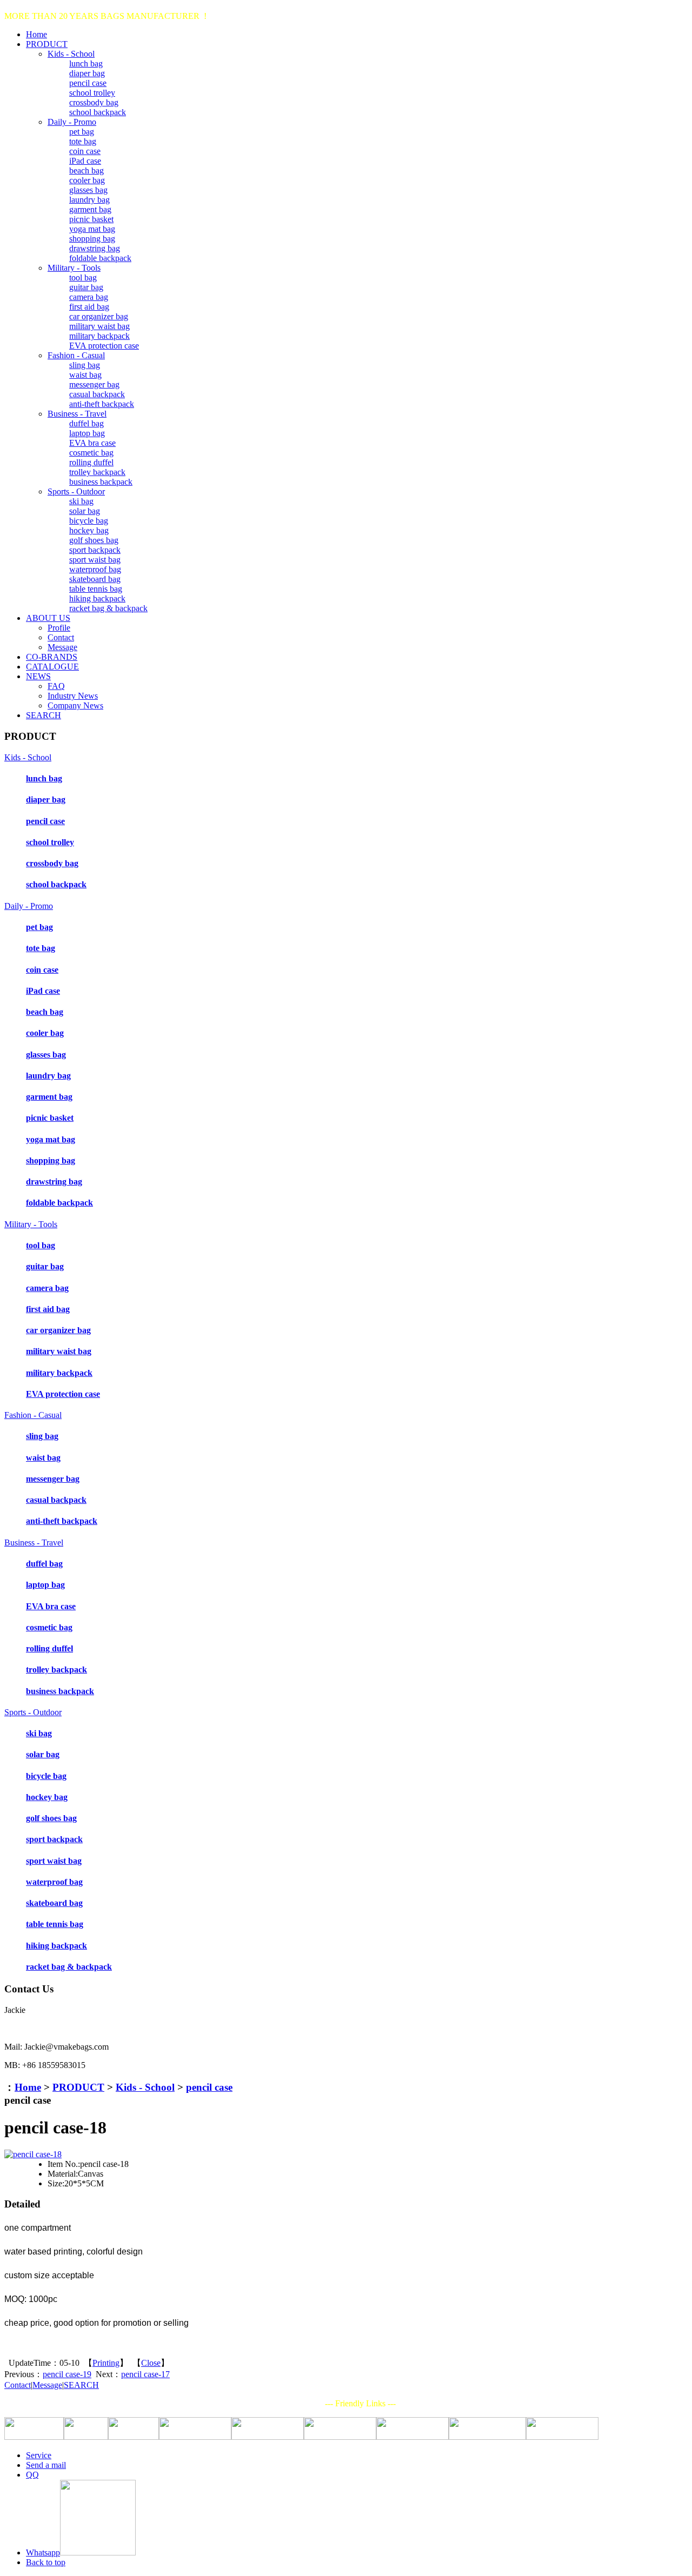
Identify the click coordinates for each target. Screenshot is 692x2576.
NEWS (38, 676)
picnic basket (91, 219)
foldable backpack (100, 258)
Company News (75, 705)
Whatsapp (43, 2552)
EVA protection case (104, 346)
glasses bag (88, 190)
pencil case (88, 83)
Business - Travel (77, 414)
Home (36, 34)
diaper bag (87, 73)
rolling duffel (91, 462)
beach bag (86, 170)
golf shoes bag (94, 540)
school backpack (98, 112)
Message (62, 647)
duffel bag (86, 423)
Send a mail (46, 2465)
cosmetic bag (91, 453)
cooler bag (87, 180)
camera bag (89, 297)
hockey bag (89, 530)
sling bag (85, 365)
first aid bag (89, 307)
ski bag (81, 501)
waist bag (85, 375)
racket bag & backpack (108, 608)
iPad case (85, 161)
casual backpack (97, 394)
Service (39, 2455)
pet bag (82, 132)
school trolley (92, 93)
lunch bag (86, 63)
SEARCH (44, 715)
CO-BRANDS (52, 657)
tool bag (83, 277)
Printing (106, 2363)
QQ (32, 2475)
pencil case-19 (67, 2374)
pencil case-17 (145, 2374)
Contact (61, 637)
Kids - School (71, 54)
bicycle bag (89, 521)
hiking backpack (97, 598)
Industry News (73, 696)
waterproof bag (95, 569)
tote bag (83, 141)
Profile (59, 628)
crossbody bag (94, 102)
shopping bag (92, 239)
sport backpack (95, 550)
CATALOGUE (52, 667)
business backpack (101, 482)
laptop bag (87, 433)
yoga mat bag (92, 229)
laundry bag (89, 200)
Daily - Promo (72, 122)
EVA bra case (92, 443)
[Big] (33, 2154)
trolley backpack (97, 472)
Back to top (46, 2562)
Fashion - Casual (76, 355)
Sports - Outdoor (76, 491)
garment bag (90, 209)
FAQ (56, 686)
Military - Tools (74, 268)
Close (151, 2363)
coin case (85, 151)
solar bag (85, 511)
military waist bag (99, 326)
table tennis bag (96, 589)
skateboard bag (95, 579)
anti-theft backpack (102, 404)
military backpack (99, 336)
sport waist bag (95, 560)
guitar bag (86, 287)
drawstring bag (95, 248)
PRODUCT (47, 44)
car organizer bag (99, 316)
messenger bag (94, 384)
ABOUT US (48, 618)
